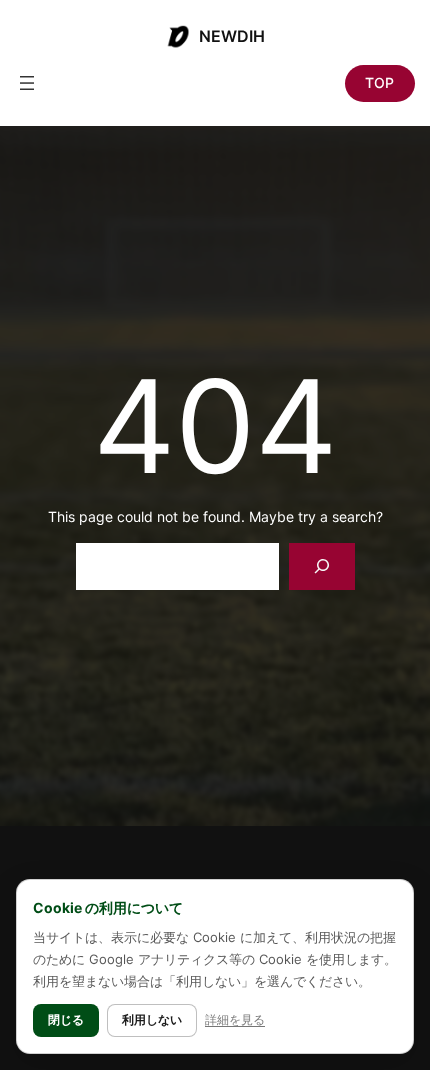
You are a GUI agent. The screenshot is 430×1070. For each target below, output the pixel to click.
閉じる (66, 1019)
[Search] (321, 566)
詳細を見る (235, 1019)
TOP (379, 82)
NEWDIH (232, 36)
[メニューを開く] (27, 83)
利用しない (152, 1019)
